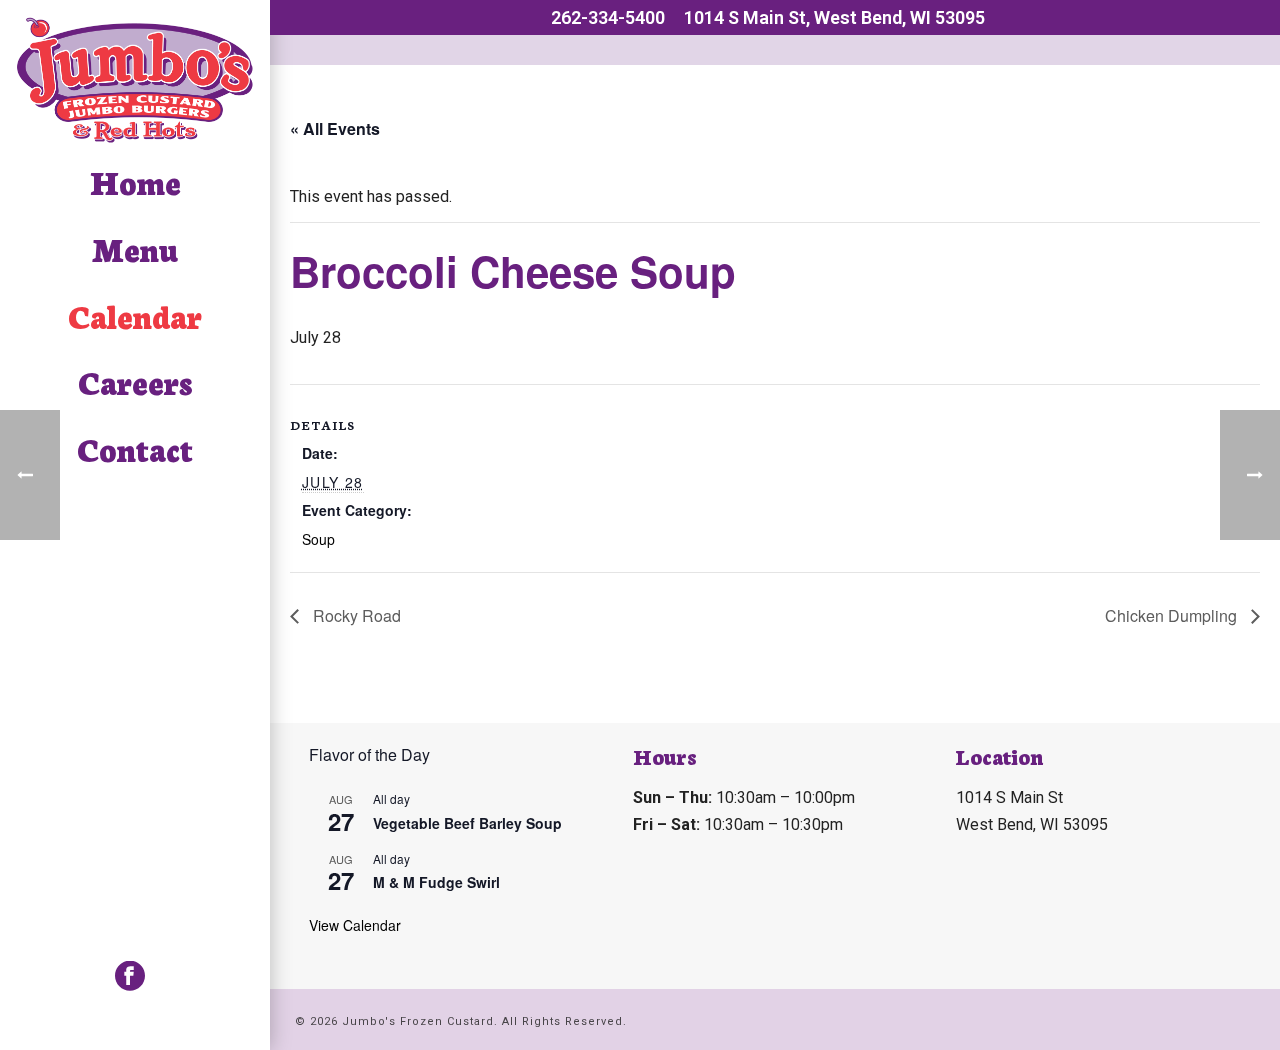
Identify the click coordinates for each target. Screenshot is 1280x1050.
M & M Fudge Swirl (436, 882)
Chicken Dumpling (1173, 615)
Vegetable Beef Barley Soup (467, 823)
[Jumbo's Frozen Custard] (135, 79)
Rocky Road (355, 615)
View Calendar (355, 925)
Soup (318, 539)
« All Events (335, 128)
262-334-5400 (608, 17)
